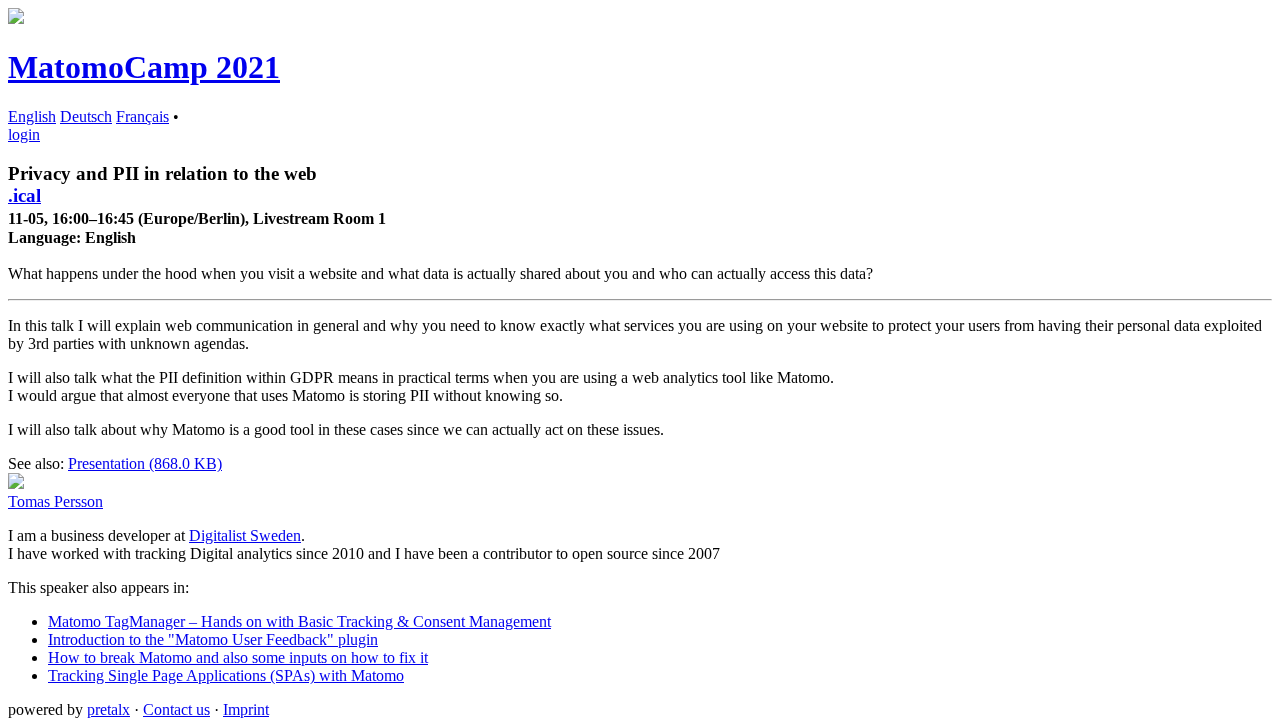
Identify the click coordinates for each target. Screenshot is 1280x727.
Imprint (246, 709)
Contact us (176, 709)
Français (142, 116)
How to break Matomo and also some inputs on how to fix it (238, 657)
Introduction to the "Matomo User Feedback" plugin (213, 639)
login (24, 134)
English (32, 116)
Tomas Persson (55, 501)
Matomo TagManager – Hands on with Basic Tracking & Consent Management (299, 621)
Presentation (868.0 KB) (145, 463)
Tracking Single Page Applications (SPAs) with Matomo (226, 675)
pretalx (108, 709)
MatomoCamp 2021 (144, 67)
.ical (24, 195)
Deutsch (86, 116)
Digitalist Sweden (245, 535)
